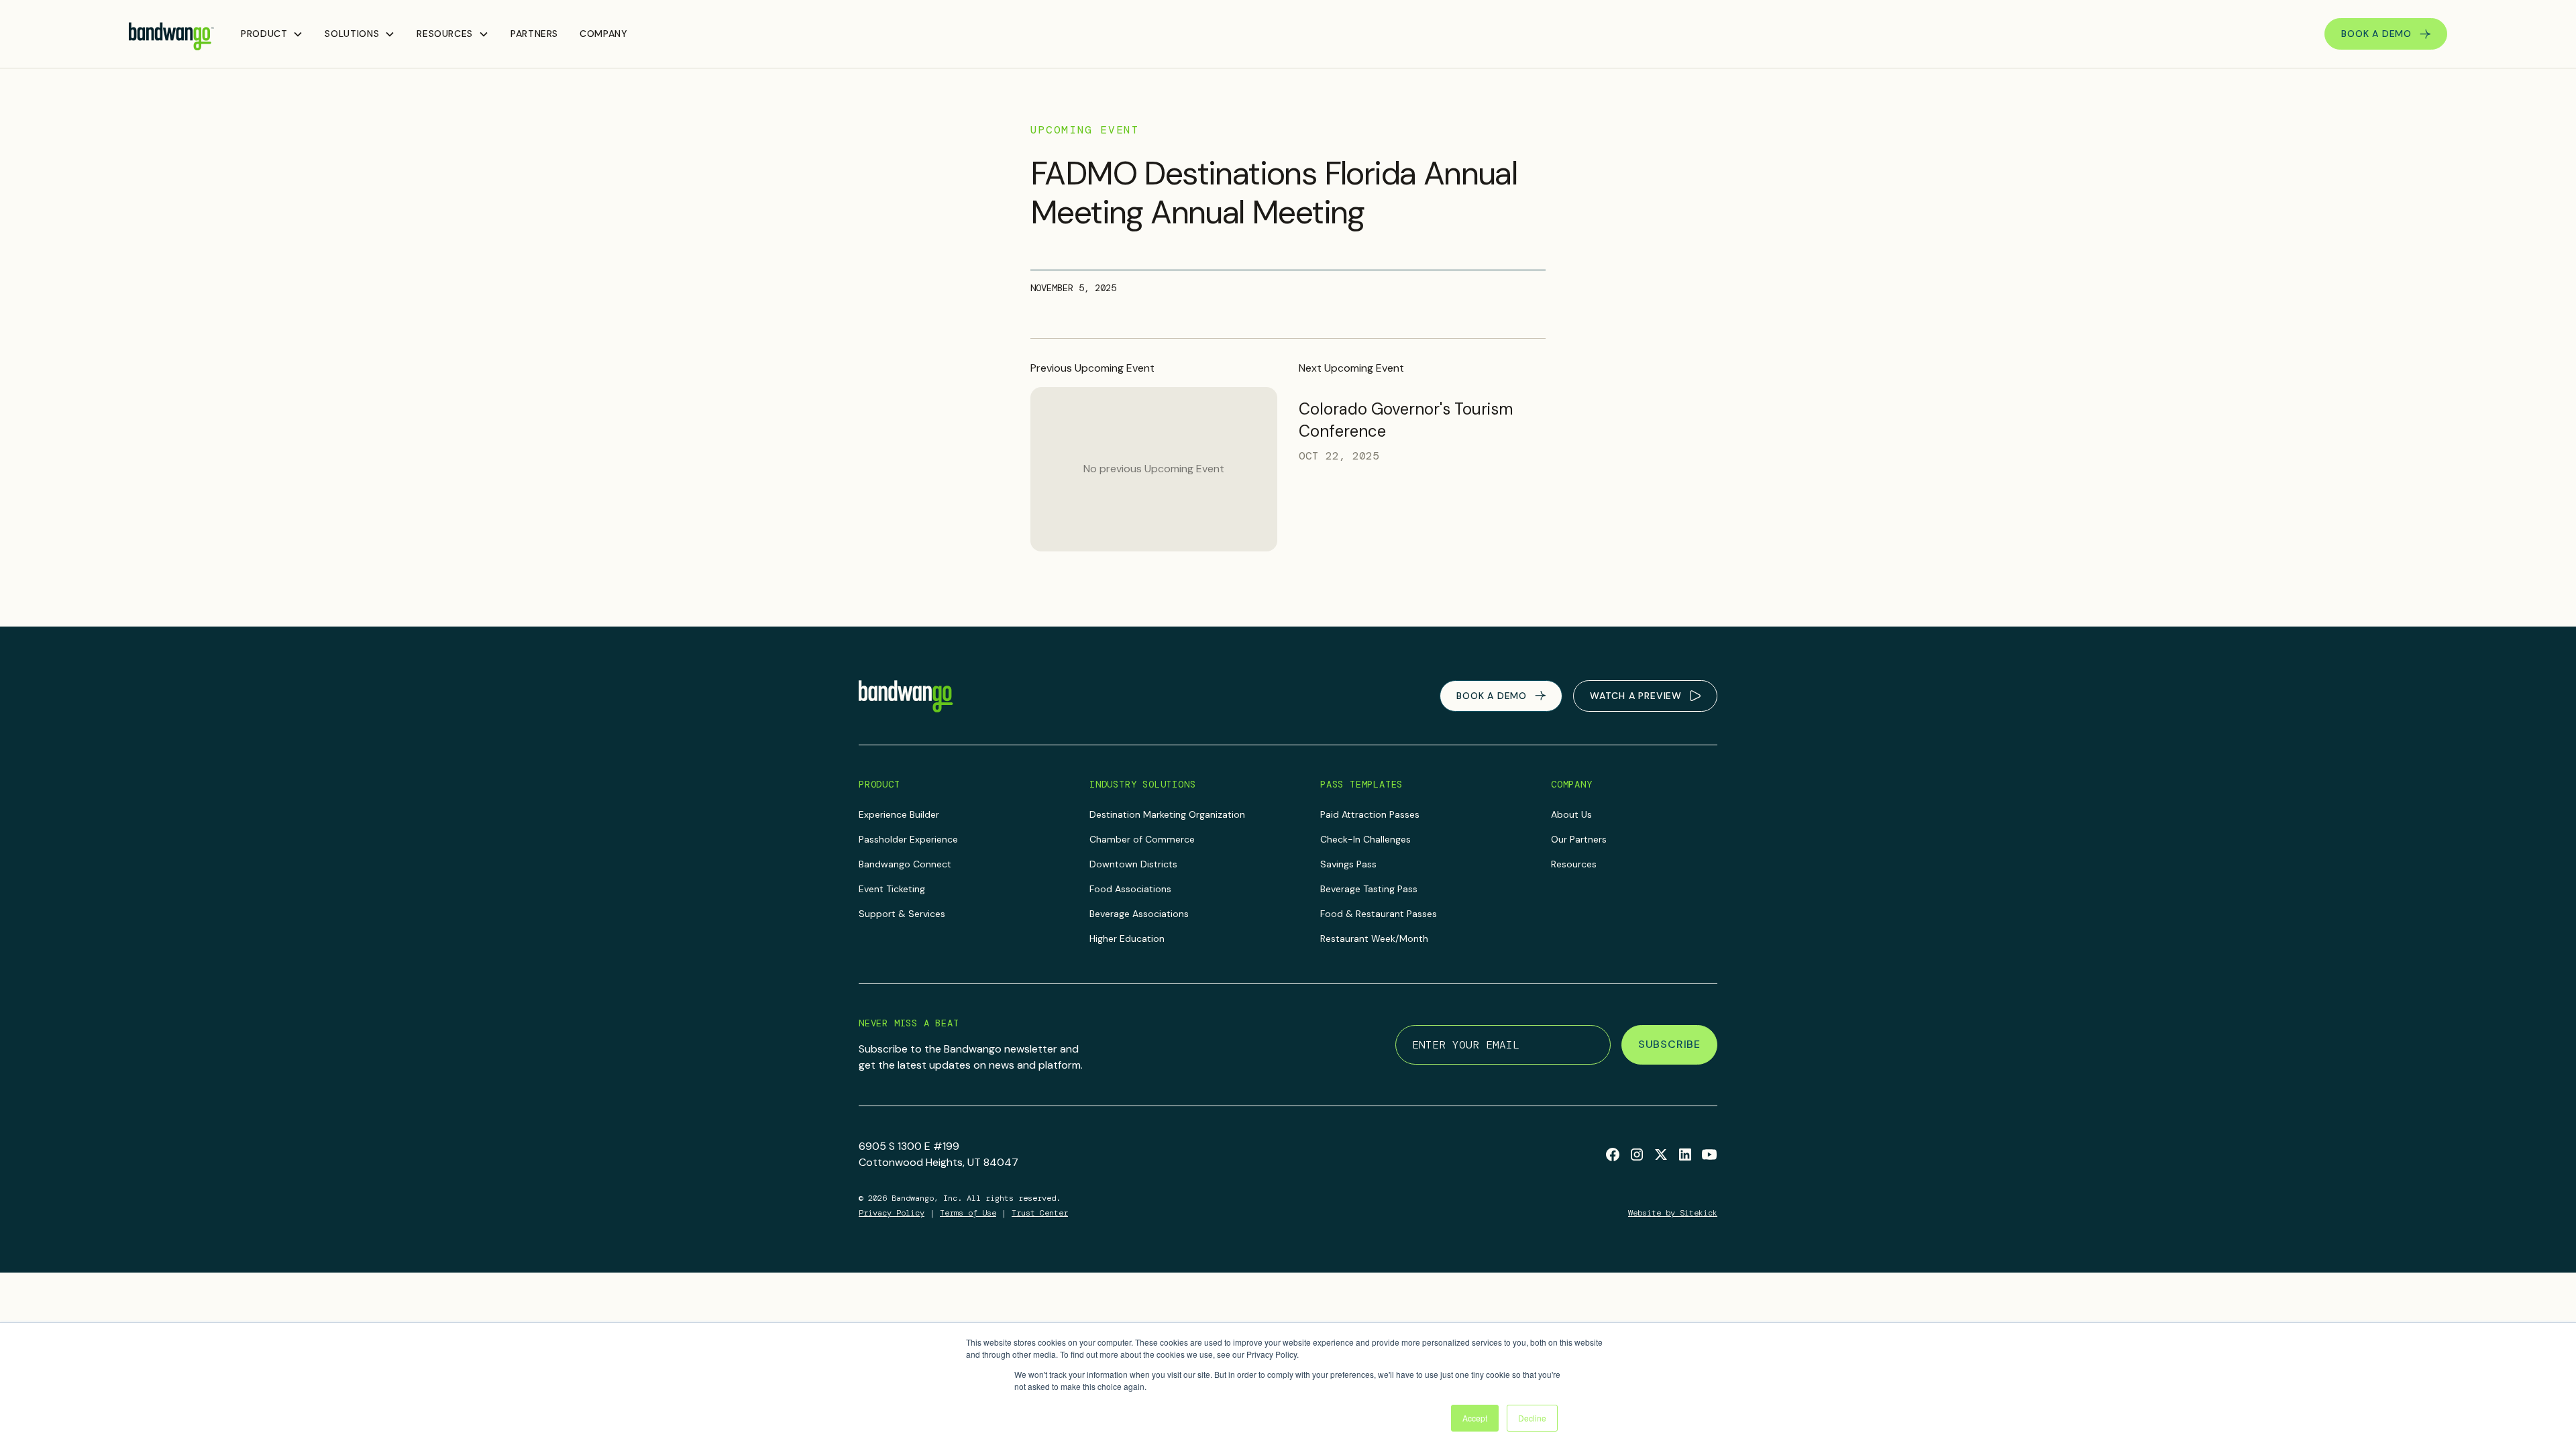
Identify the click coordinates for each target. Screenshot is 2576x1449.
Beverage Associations (1139, 914)
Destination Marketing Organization (1167, 814)
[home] (171, 34)
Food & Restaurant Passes (1379, 914)
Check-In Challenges (1365, 839)
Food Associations (1130, 889)
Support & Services (902, 914)
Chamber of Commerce (1142, 839)
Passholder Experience (908, 839)
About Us (1571, 814)
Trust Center (1040, 1213)
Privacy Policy (892, 1213)
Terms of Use (968, 1213)
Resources (1574, 864)
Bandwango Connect (905, 864)
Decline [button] (1532, 1418)
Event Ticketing (892, 889)
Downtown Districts (1133, 864)
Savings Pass (1348, 864)
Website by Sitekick (1673, 1213)
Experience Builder (899, 814)
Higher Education (1127, 938)
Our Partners (1579, 839)
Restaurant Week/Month (1374, 938)
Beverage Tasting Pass (1369, 889)
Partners (534, 34)
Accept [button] (1475, 1418)
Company (603, 34)
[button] (272, 34)
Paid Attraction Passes (1370, 814)
